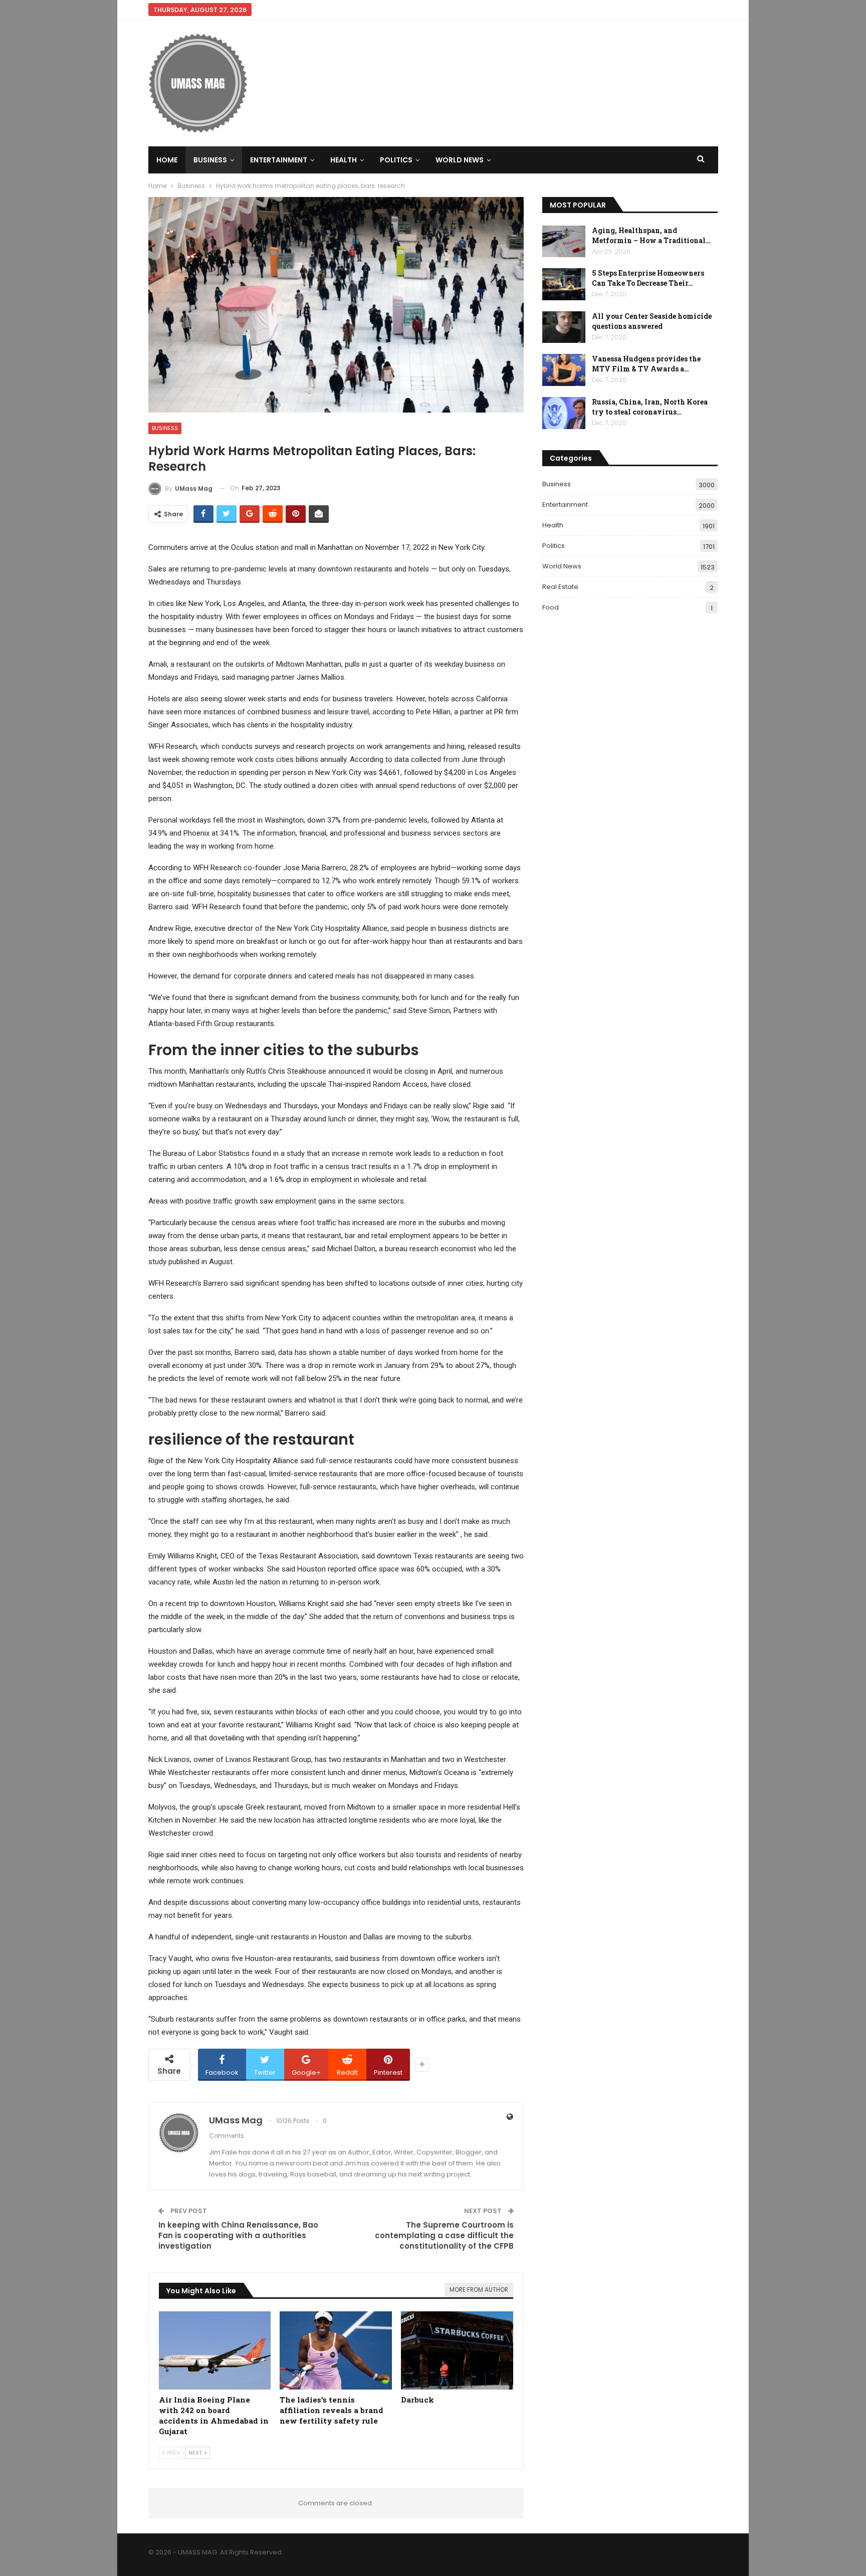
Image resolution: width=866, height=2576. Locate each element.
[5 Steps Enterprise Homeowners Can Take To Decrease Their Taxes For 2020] (564, 284)
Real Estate (560, 587)
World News (460, 160)
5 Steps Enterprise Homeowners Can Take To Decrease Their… (648, 278)
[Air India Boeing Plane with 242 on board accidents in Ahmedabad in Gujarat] (215, 2351)
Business (210, 160)
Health (344, 160)
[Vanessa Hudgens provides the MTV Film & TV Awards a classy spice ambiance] (564, 370)
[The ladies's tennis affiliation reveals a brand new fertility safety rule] (336, 2351)
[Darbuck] (457, 2351)
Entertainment (279, 160)
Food (551, 607)
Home (167, 160)
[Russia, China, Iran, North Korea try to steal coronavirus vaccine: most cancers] (564, 413)
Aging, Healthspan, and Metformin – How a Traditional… (651, 235)
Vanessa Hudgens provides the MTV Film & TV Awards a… (646, 364)
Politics (396, 160)
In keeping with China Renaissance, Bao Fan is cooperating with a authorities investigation (238, 2235)
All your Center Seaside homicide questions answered (652, 321)
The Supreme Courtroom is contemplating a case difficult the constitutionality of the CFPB (444, 2235)
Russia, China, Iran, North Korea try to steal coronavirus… (650, 407)
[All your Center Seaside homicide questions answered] (564, 327)
